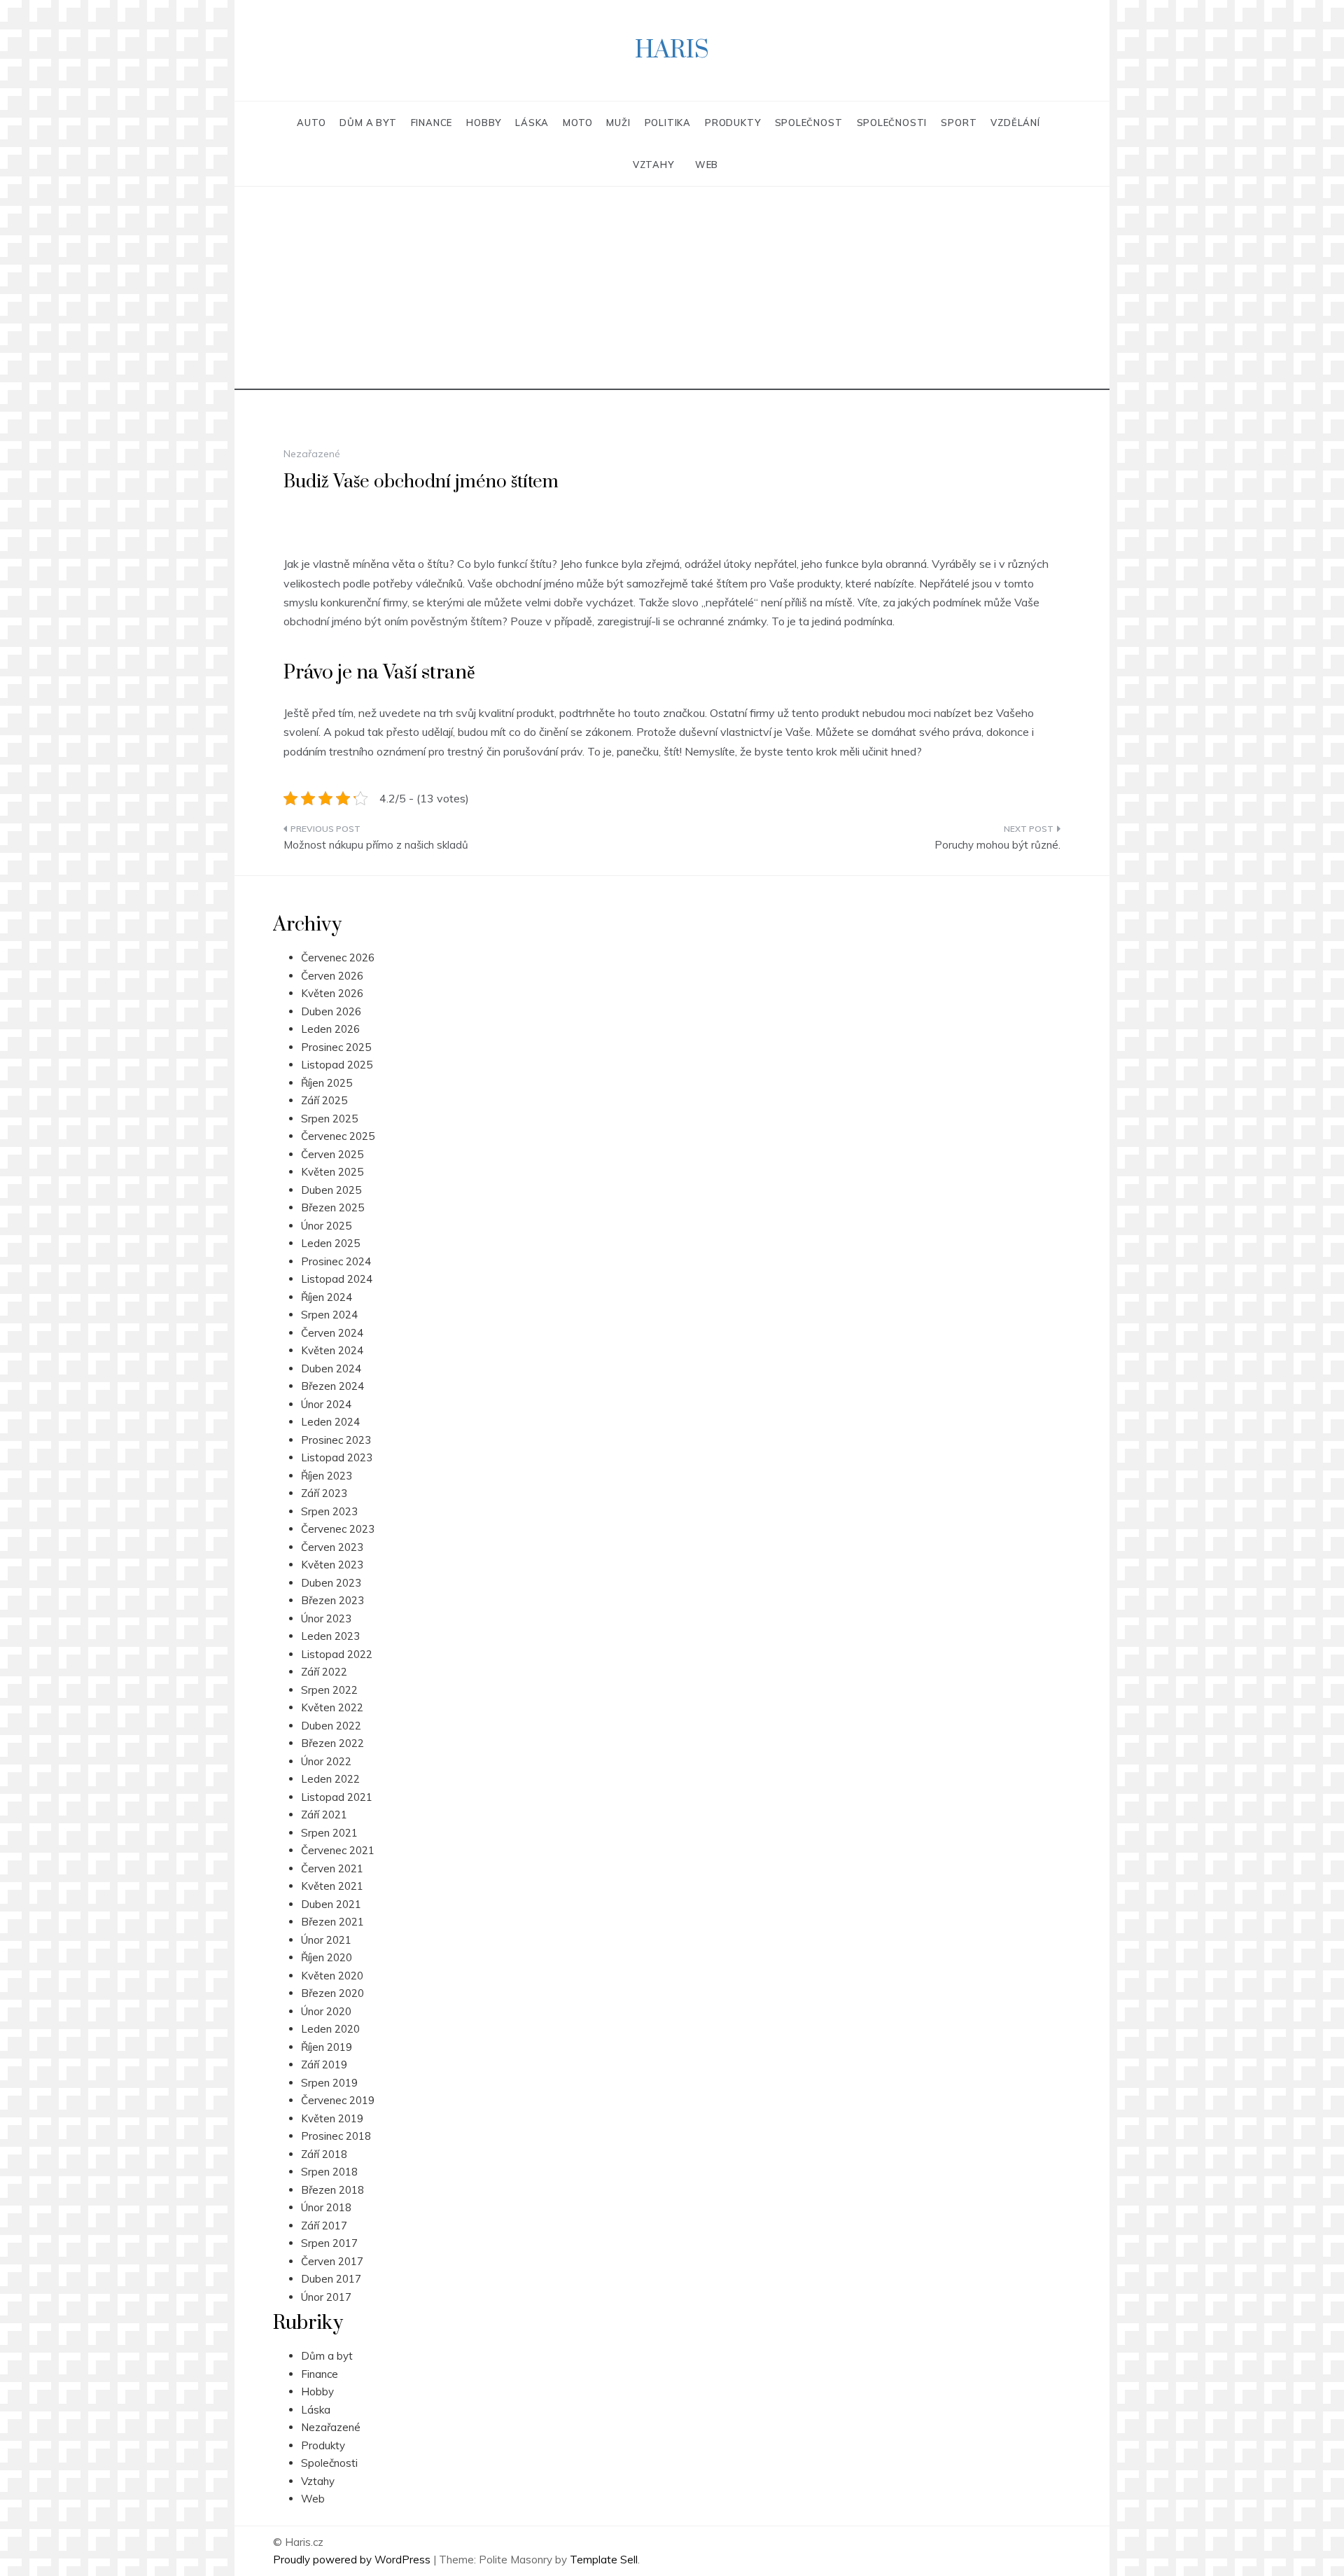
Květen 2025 (332, 1172)
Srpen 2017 (329, 2243)
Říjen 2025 (327, 1083)
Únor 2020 (326, 2011)
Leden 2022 (330, 1779)
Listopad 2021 (337, 1797)
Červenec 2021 (338, 1850)
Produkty (733, 123)
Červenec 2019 (338, 2100)
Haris (672, 50)
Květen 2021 (332, 1886)
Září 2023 (324, 1493)
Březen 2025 (332, 1207)
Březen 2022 (332, 1743)
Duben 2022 (331, 1726)
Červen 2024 (332, 1333)
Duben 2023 (331, 1583)
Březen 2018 (332, 2190)
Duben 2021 (331, 1904)
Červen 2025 (332, 1154)
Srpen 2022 (329, 1690)
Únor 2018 (326, 2207)
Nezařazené (331, 2427)
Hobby (484, 123)
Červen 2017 (332, 2261)
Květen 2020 (332, 1976)
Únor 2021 (326, 1940)
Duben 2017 (331, 2279)
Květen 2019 (332, 2118)
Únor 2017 (326, 2297)
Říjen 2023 (327, 1476)
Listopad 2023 (337, 1457)
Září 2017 (324, 2226)
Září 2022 (324, 1672)
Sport (959, 123)
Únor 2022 (326, 1761)
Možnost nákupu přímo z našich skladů (376, 845)
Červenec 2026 (338, 958)
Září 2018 (324, 2154)
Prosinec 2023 (336, 1440)
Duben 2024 (331, 1369)
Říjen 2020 (327, 1957)
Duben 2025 (331, 1190)
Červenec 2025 (338, 1136)
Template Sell (604, 2560)
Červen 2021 (332, 1868)
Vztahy (653, 165)
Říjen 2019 (327, 2047)
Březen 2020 (332, 1993)
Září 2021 (324, 1815)
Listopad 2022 (337, 1654)
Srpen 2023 (329, 1511)
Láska (532, 123)
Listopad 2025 (337, 1065)
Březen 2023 (332, 1600)
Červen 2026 (332, 976)
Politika (668, 123)
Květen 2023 (332, 1565)
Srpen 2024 (329, 1315)
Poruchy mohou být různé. (997, 845)
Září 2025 (324, 1100)
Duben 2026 (331, 1011)
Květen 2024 (332, 1350)
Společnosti (892, 123)
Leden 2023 (330, 1636)
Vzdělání (1015, 123)
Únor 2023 (326, 1618)
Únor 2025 (326, 1226)
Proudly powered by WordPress (353, 2560)
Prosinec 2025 (336, 1047)
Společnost (809, 123)
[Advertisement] (672, 292)
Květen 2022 (332, 1707)
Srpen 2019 (329, 2083)
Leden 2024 (330, 1422)
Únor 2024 (326, 1404)
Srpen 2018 (329, 2172)
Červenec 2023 (338, 1529)
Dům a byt (368, 123)
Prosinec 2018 (336, 2136)
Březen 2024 (332, 1386)
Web (707, 165)
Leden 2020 (330, 2029)
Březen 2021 (332, 1922)
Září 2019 (324, 2065)
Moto (577, 123)
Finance (432, 123)
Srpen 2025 (329, 1119)
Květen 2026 (332, 993)
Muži (618, 123)
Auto (311, 123)
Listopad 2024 (337, 1279)
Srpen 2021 (329, 1833)
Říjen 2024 (327, 1297)
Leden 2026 (330, 1029)
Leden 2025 (330, 1243)
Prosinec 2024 (336, 1261)
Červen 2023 (332, 1547)
